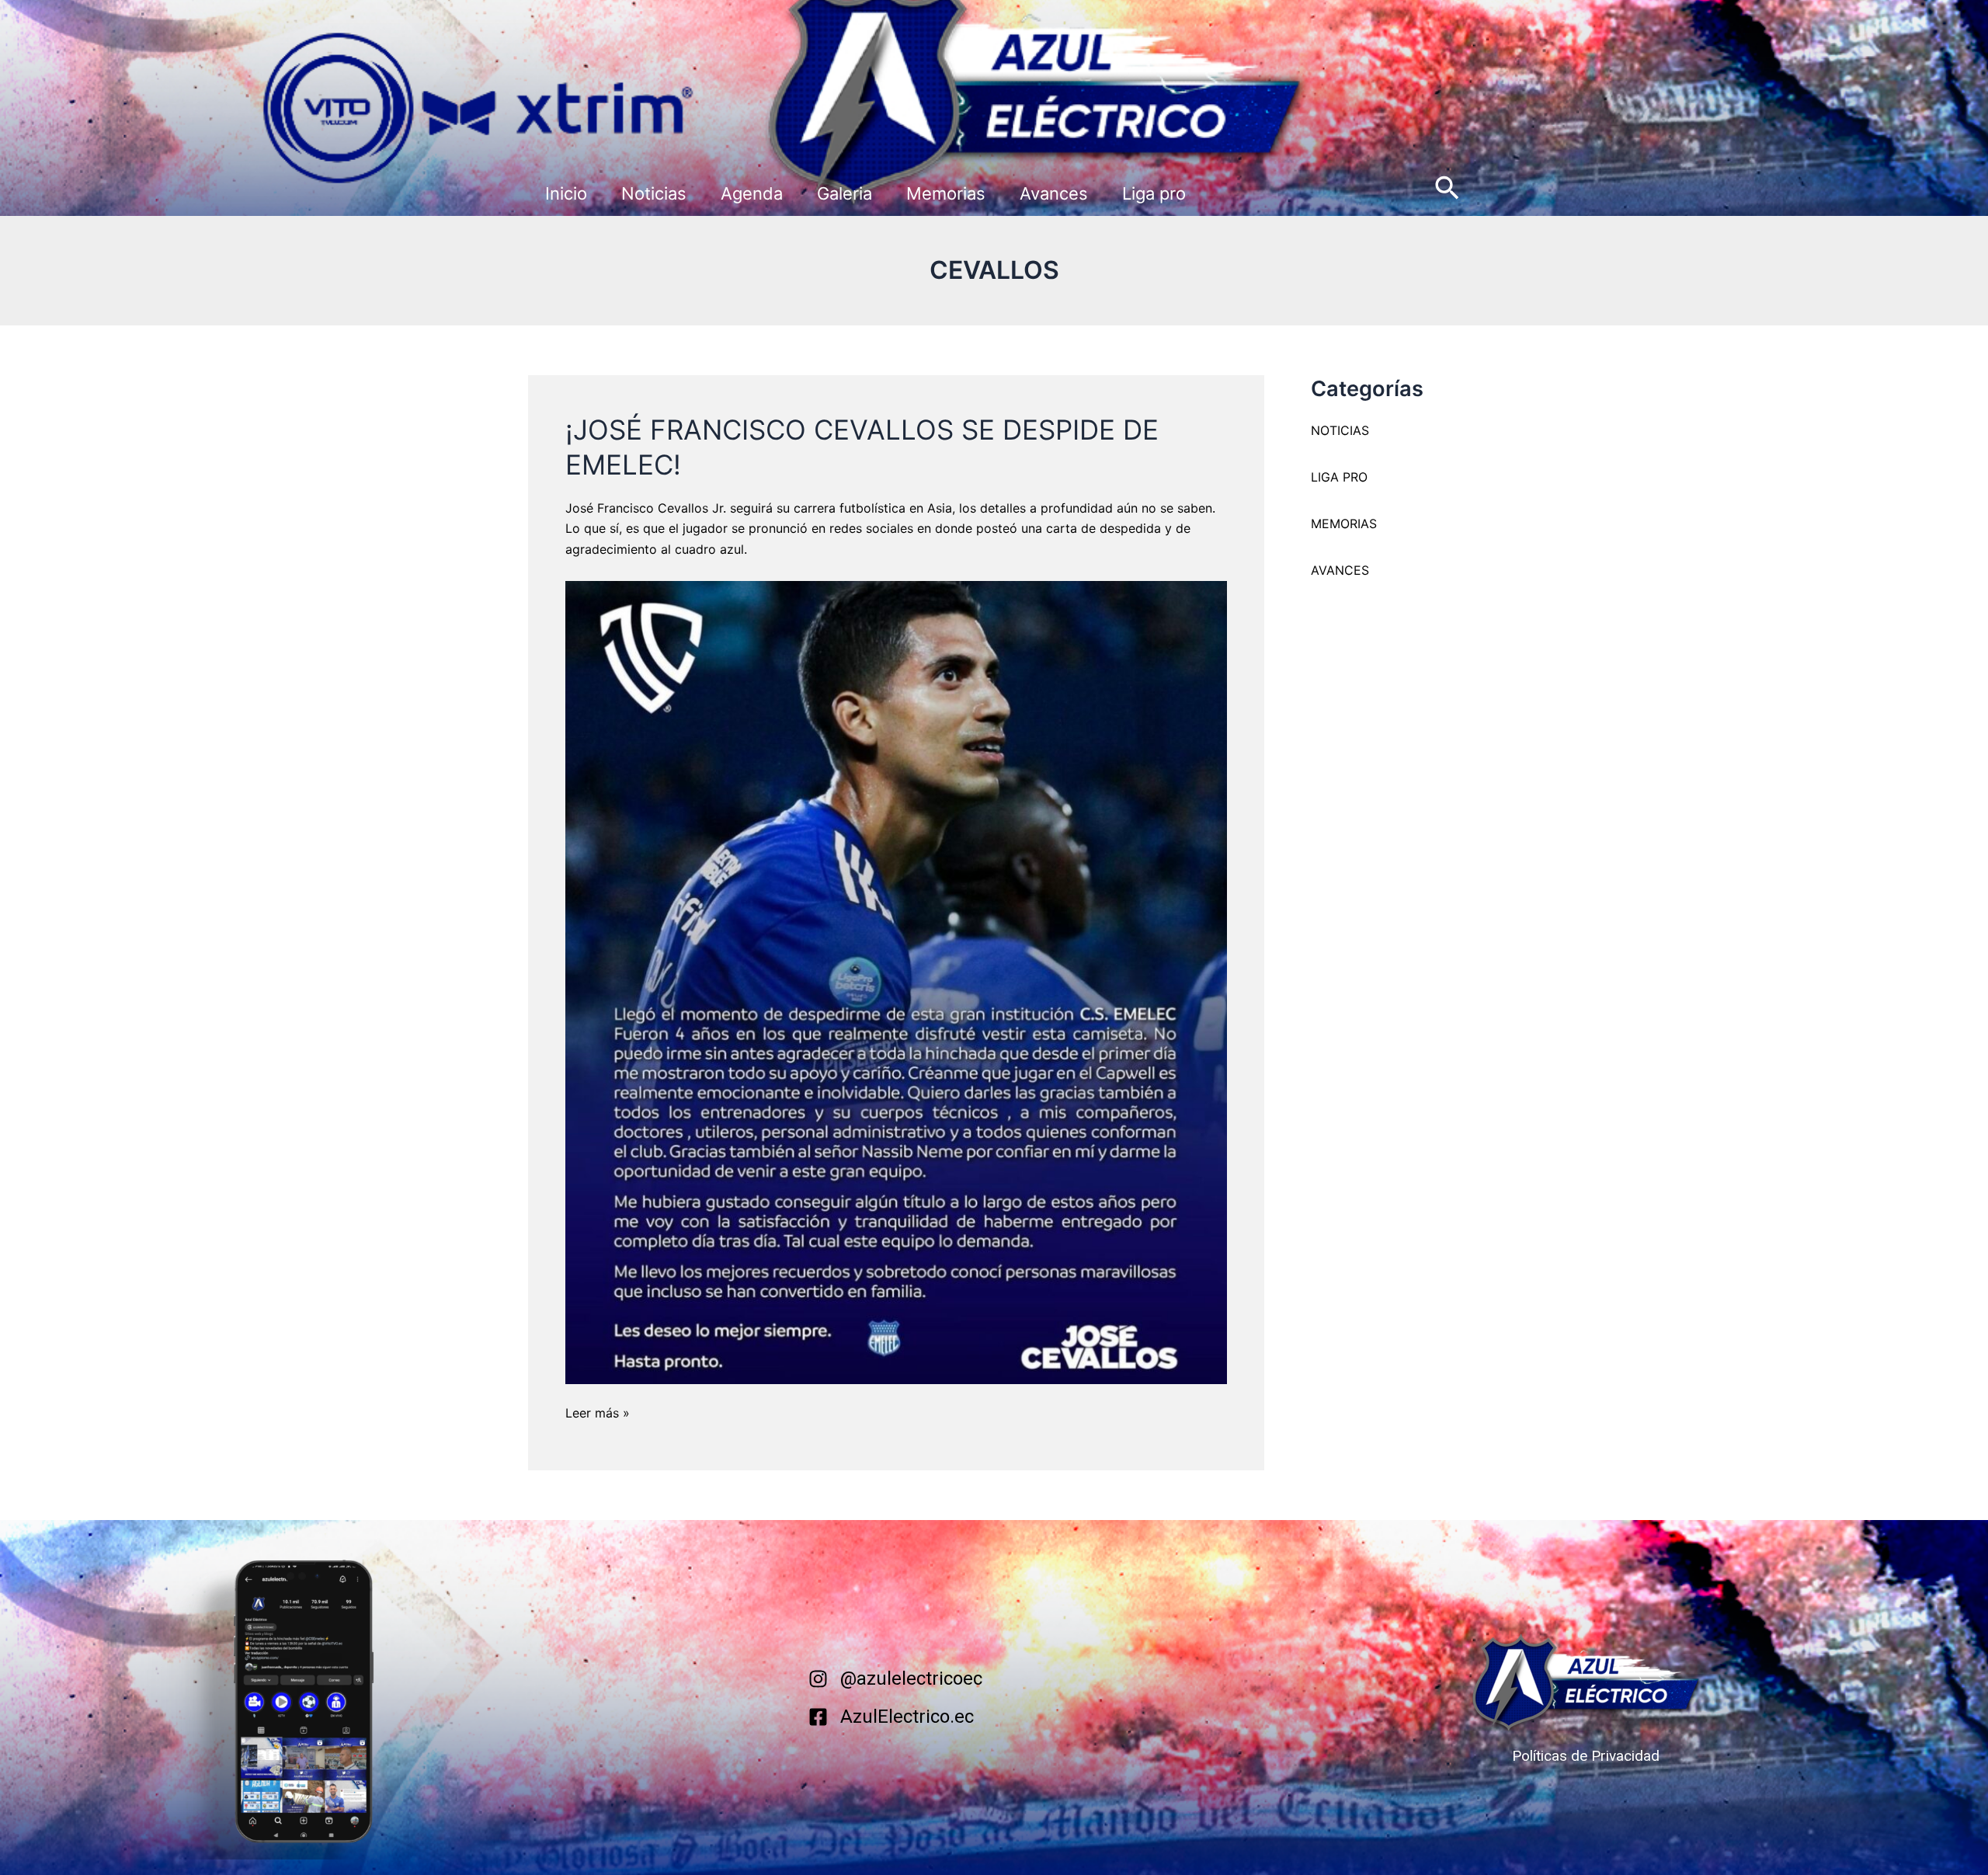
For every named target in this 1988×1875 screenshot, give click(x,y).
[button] (1447, 189)
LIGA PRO (1339, 477)
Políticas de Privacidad (1586, 1756)
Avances (1054, 193)
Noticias (654, 193)
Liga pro (1154, 193)
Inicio (566, 193)
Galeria (845, 193)
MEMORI (1336, 524)
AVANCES (1340, 570)
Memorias (946, 193)
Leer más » (598, 1412)
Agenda (752, 193)
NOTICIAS (1340, 430)
